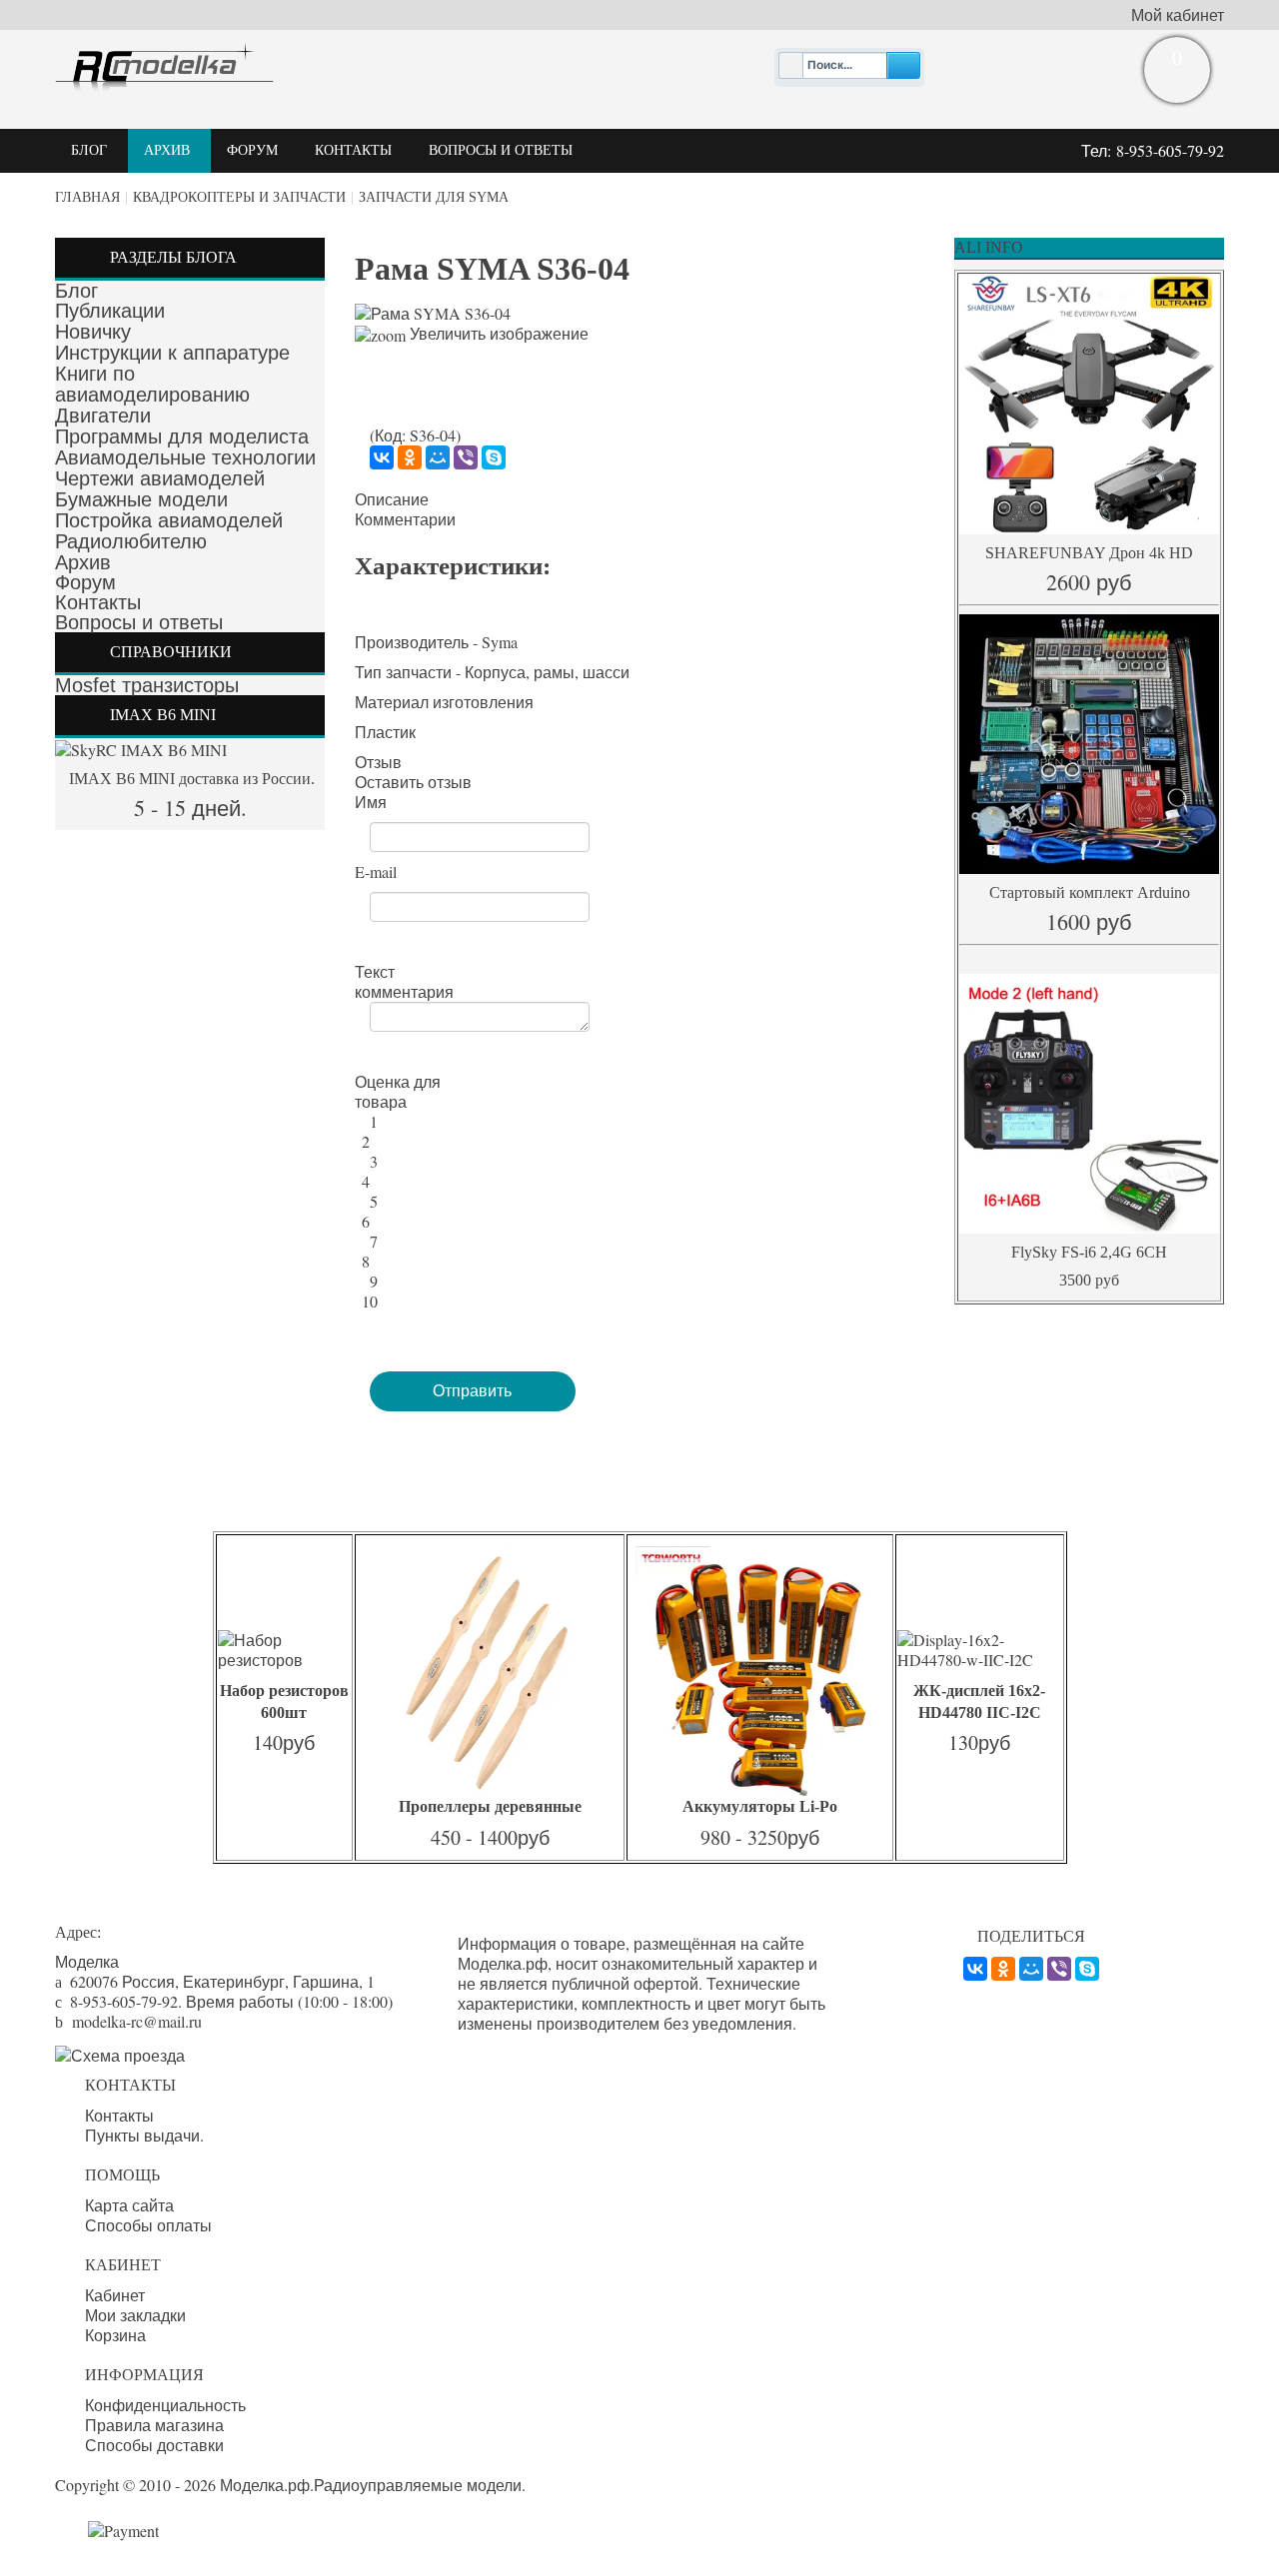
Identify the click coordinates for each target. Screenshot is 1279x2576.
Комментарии (405, 519)
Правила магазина (154, 2425)
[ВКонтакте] (382, 457)
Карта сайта (129, 2205)
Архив (83, 562)
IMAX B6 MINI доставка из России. (190, 779)
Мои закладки (135, 2315)
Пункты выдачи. (144, 2136)
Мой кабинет (1178, 15)
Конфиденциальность (165, 2405)
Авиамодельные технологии (185, 457)
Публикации (110, 311)
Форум (85, 582)
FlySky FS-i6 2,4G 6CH (1089, 1252)
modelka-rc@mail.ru (137, 2021)
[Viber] (466, 457)
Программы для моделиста (182, 436)
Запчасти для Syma (434, 197)
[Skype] (494, 457)
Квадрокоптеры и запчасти (239, 197)
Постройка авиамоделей (169, 520)
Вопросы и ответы (139, 622)
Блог (76, 291)
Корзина (115, 2335)
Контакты (98, 602)
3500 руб (1089, 1280)
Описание (392, 499)
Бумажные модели (141, 499)
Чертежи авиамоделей (160, 478)
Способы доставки (154, 2445)
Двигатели (103, 416)
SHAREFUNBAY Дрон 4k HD (1089, 553)
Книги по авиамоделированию (152, 384)
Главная (87, 197)
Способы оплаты (148, 2225)
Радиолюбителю (131, 541)
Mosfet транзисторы (147, 685)
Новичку (93, 332)
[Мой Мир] (438, 457)
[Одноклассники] (410, 457)
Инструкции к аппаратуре (172, 353)
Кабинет (115, 2295)
